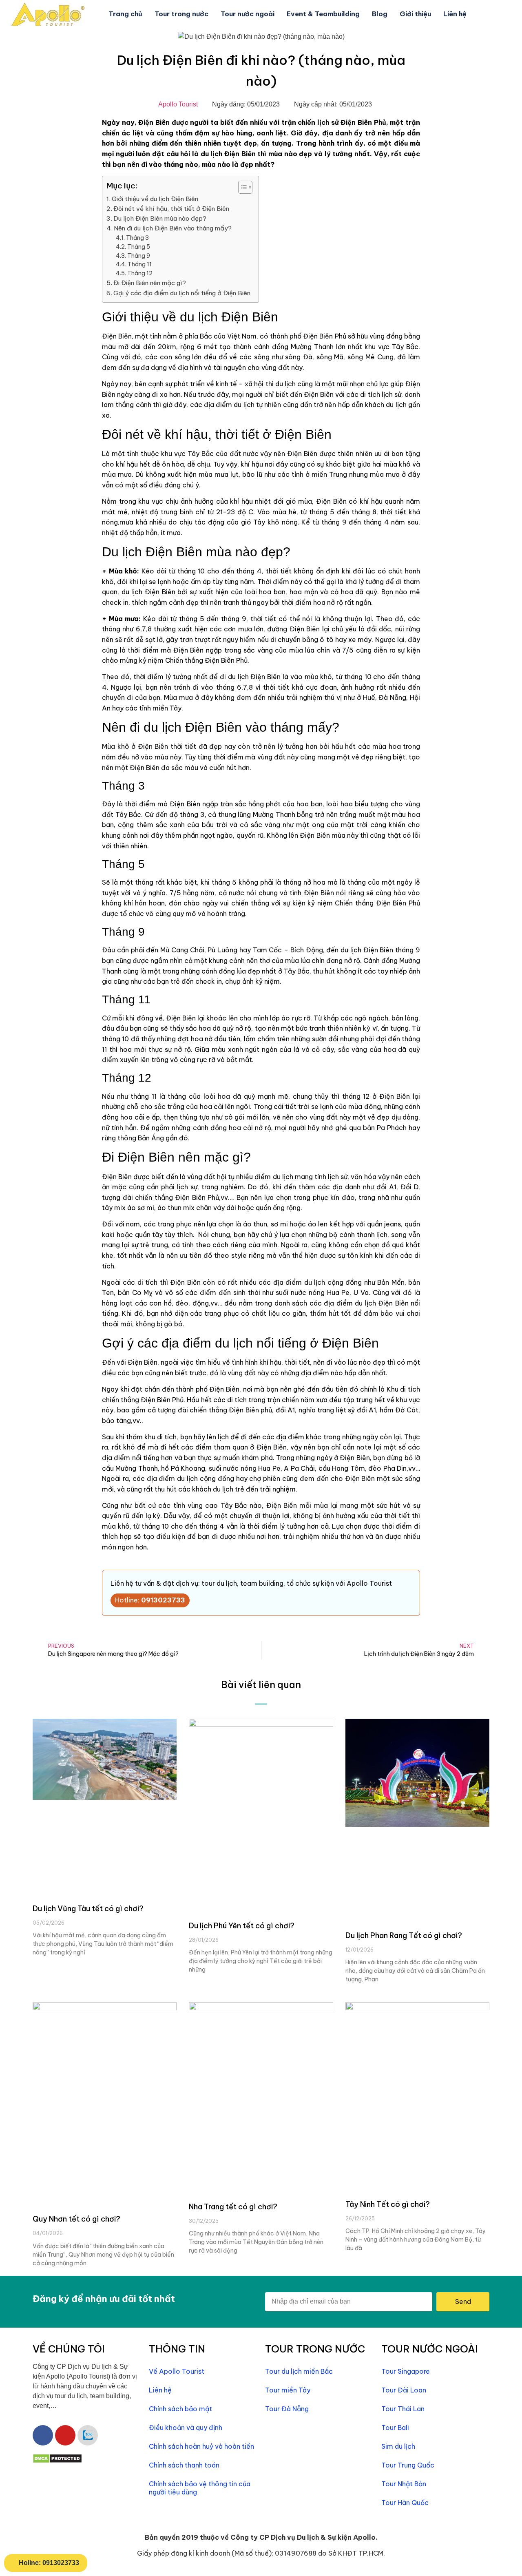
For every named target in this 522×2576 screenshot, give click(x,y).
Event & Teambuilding (323, 14)
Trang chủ (125, 14)
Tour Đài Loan (404, 2390)
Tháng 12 (140, 273)
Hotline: (150, 1600)
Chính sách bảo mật (180, 2409)
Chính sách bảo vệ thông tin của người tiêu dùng (200, 2488)
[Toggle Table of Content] (241, 187)
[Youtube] (65, 2435)
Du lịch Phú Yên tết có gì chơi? (242, 1926)
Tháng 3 (137, 238)
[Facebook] (43, 2435)
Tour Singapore (406, 2371)
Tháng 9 (139, 256)
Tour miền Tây (288, 2390)
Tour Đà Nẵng (287, 2409)
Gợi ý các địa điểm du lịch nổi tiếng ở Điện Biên (182, 293)
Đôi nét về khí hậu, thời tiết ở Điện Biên (171, 209)
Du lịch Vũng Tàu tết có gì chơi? (88, 1909)
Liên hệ (455, 14)
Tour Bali (395, 2428)
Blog (380, 14)
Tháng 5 (139, 247)
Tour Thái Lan (403, 2409)
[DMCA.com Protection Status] (57, 2461)
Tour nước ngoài (248, 14)
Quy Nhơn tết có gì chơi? (76, 2219)
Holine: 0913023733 (49, 2563)
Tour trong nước (181, 14)
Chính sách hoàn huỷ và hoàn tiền (201, 2446)
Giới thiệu (415, 14)
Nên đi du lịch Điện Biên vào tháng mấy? (173, 228)
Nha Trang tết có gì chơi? (233, 2207)
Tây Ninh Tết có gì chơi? (388, 2204)
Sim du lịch (398, 2446)
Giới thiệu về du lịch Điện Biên (155, 199)
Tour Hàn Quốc (405, 2503)
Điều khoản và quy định (186, 2428)
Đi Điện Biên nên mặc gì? (150, 283)
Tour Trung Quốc (408, 2465)
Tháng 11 (140, 264)
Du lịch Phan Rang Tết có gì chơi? (404, 1935)
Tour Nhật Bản (404, 2484)
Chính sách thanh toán (184, 2465)
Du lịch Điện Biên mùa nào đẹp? (160, 218)
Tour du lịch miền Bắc (299, 2371)
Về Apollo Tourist (177, 2371)
